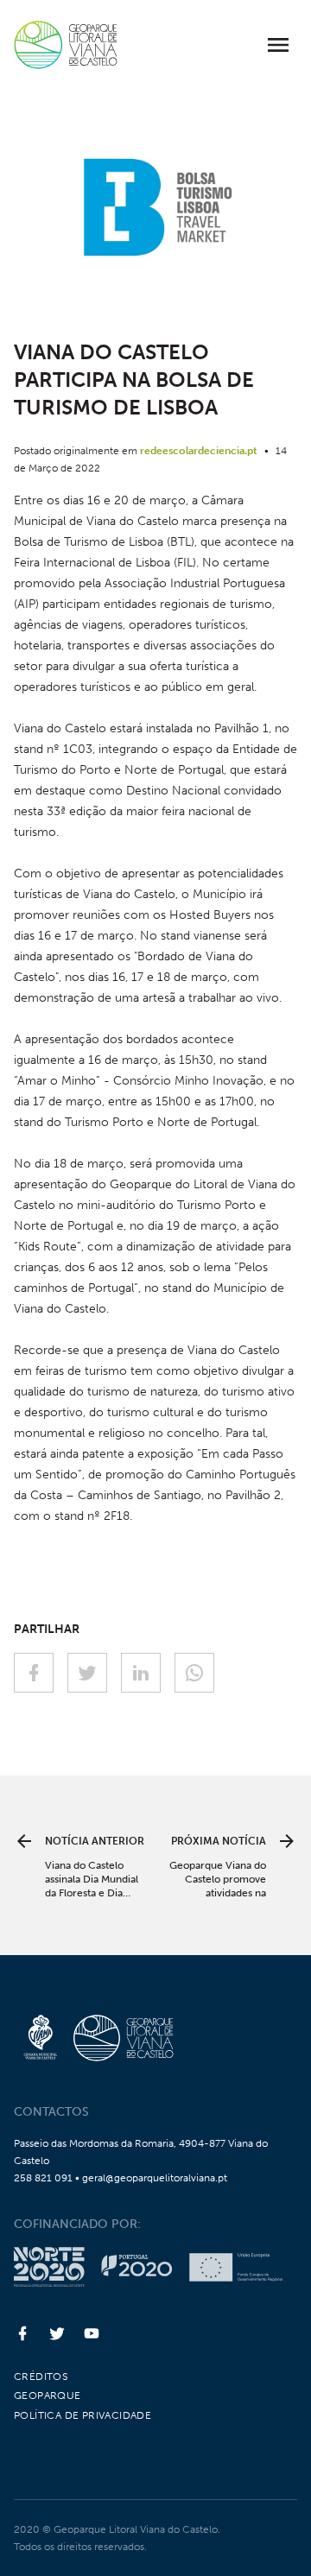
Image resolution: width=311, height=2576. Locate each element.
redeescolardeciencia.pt (199, 451)
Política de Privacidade (83, 2415)
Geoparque (48, 2396)
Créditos (41, 2377)
